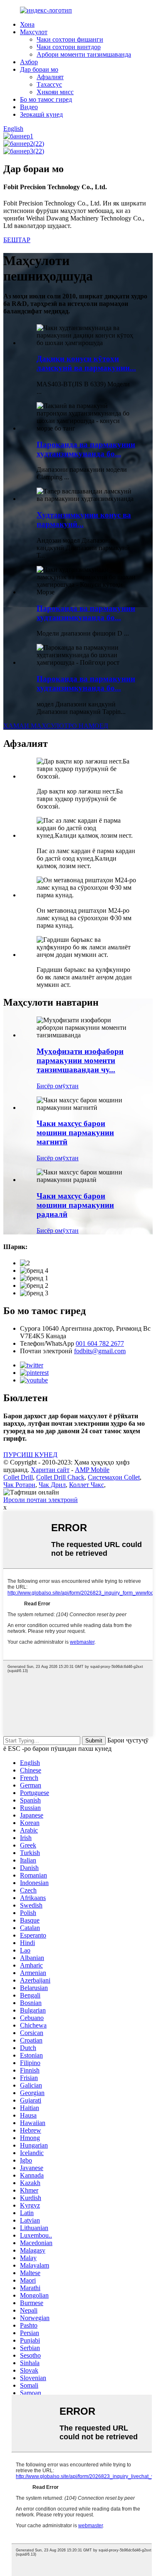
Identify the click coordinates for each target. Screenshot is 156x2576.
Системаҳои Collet (114, 1477)
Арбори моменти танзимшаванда (84, 54)
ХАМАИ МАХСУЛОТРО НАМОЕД (56, 726)
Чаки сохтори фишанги (70, 39)
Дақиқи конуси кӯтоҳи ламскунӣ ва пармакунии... (86, 363)
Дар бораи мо (39, 69)
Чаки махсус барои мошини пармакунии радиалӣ (75, 1205)
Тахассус (49, 84)
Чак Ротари (19, 1485)
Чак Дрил (52, 1485)
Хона (27, 24)
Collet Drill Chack (60, 1477)
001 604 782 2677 (100, 1343)
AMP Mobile (92, 1470)
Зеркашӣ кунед (41, 114)
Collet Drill (18, 1477)
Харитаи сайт (50, 1470)
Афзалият (50, 77)
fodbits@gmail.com (100, 1351)
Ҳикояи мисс (55, 92)
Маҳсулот (34, 32)
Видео (29, 107)
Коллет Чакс (87, 1485)
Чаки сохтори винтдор (69, 47)
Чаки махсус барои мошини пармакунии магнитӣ (75, 1133)
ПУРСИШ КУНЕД (30, 1455)
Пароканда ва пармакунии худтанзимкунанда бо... (86, 449)
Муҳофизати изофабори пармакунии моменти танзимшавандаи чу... (80, 1060)
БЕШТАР (17, 240)
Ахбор (29, 62)
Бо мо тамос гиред (46, 99)
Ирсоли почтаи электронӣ (41, 1500)
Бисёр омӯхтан (58, 1086)
